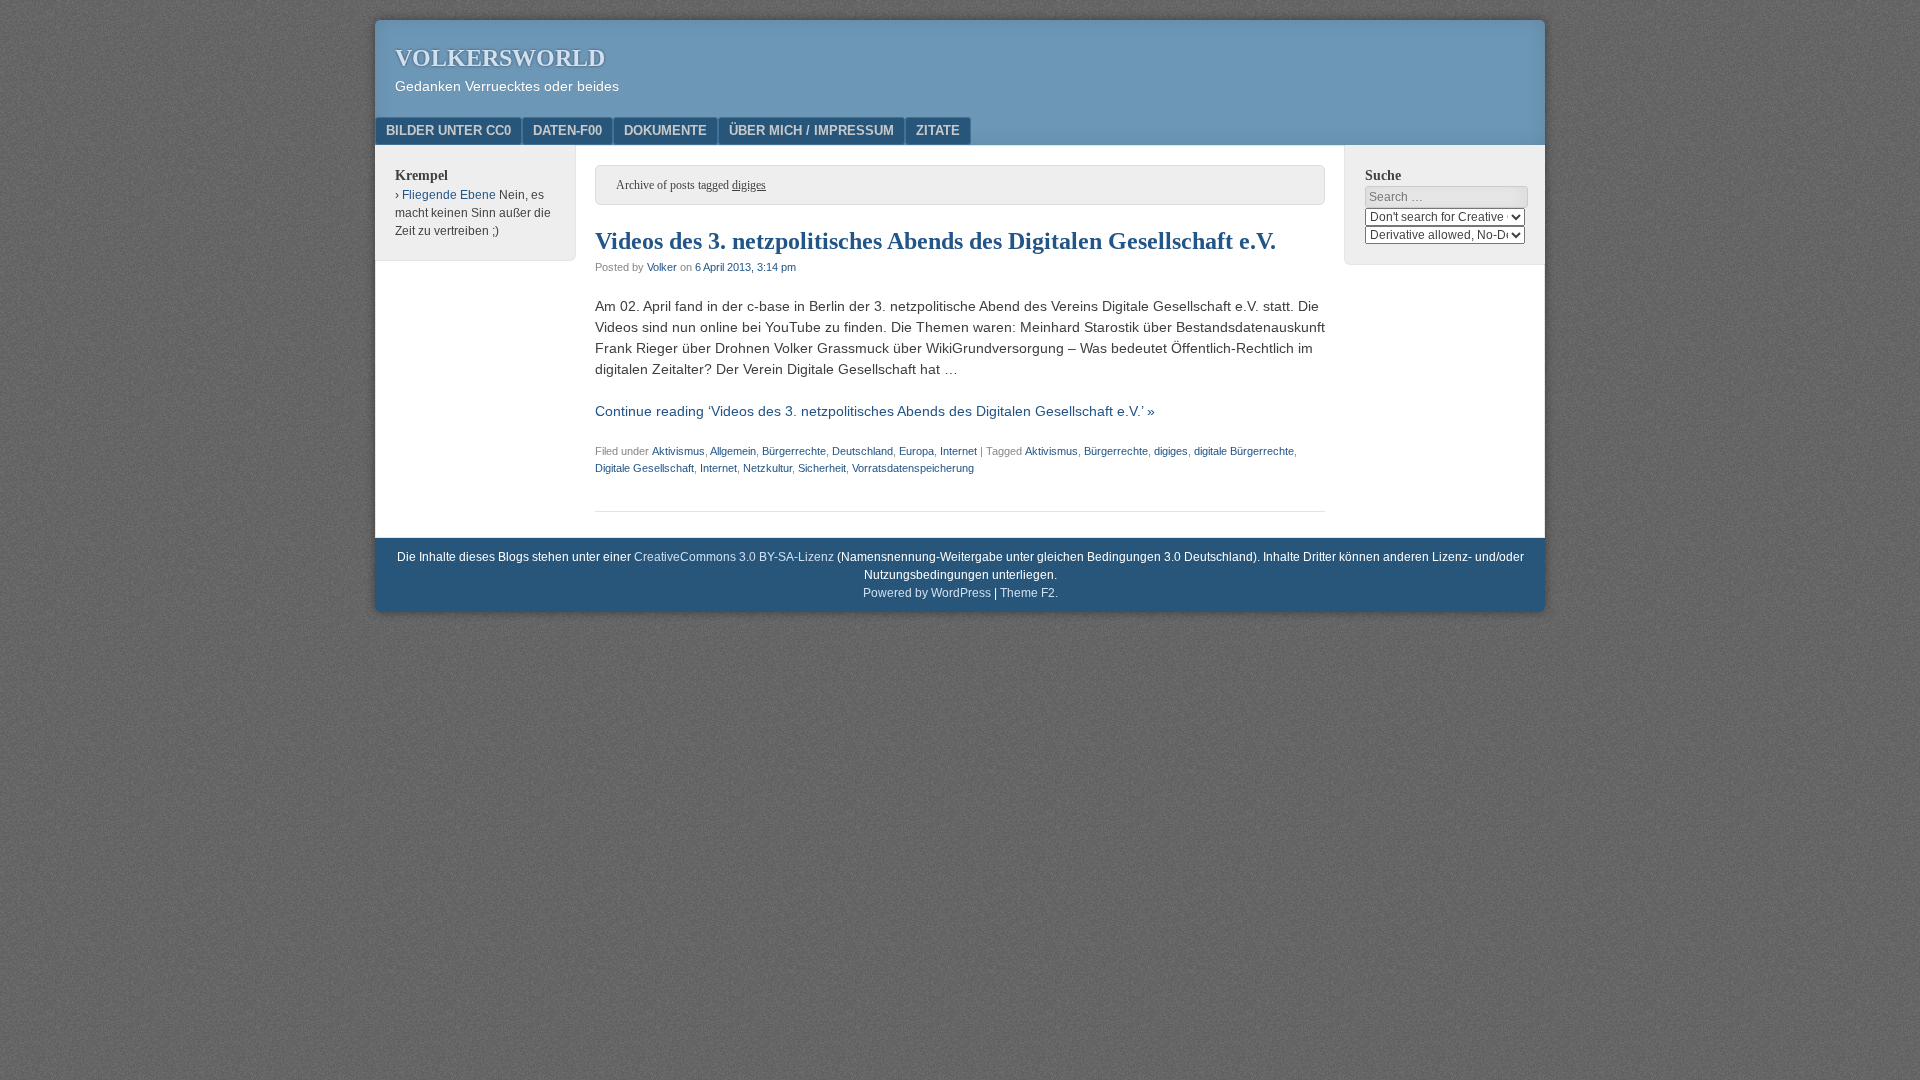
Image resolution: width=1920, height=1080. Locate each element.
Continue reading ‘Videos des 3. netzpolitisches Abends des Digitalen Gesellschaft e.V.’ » (875, 411)
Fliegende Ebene (449, 195)
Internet (958, 451)
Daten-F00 (567, 130)
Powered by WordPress (927, 593)
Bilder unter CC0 (448, 130)
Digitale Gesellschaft (644, 468)
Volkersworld (500, 58)
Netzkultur (767, 468)
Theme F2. (1029, 593)
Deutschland (862, 451)
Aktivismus (678, 451)
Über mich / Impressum (811, 130)
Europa (916, 451)
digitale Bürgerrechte (1244, 451)
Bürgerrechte (794, 451)
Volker (662, 267)
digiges (1171, 451)
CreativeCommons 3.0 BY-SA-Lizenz (734, 557)
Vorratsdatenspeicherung (913, 468)
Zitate (938, 130)
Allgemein (733, 451)
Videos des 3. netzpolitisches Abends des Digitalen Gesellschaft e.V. (935, 241)
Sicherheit (822, 468)
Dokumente (665, 130)
